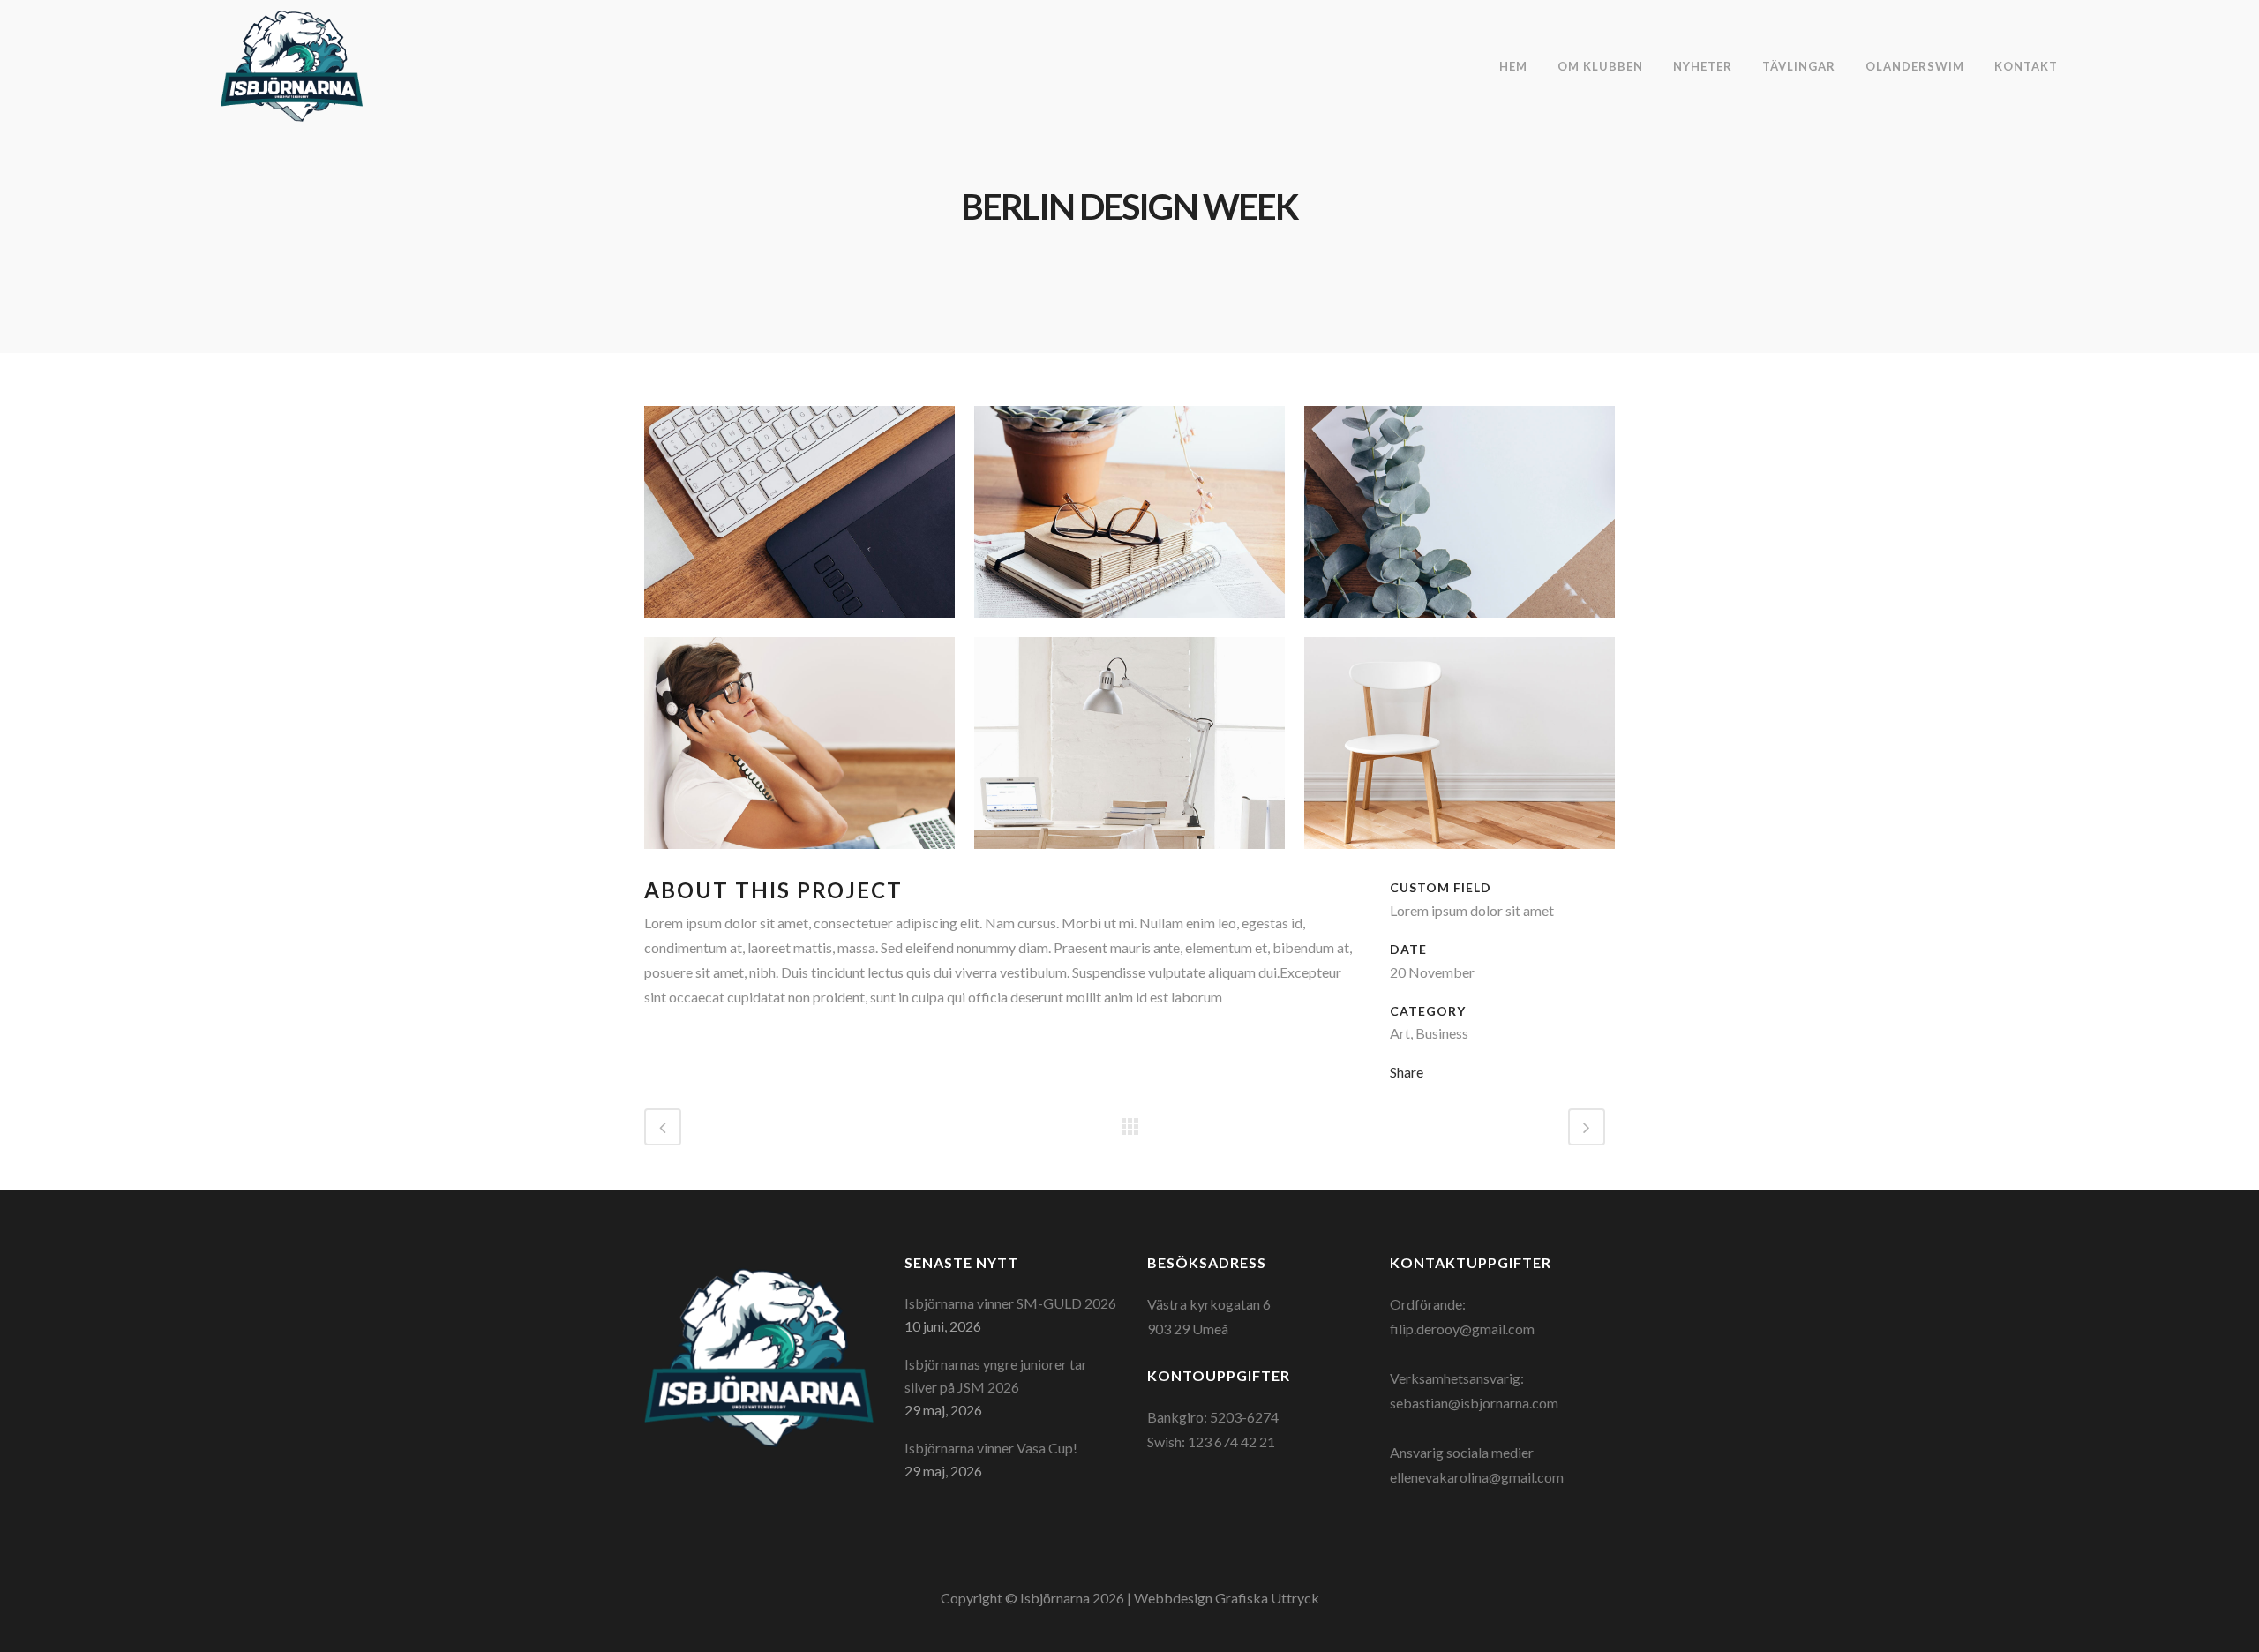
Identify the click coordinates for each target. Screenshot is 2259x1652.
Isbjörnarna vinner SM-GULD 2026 (1010, 1303)
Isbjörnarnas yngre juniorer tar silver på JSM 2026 (996, 1375)
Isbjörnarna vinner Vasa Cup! (991, 1448)
